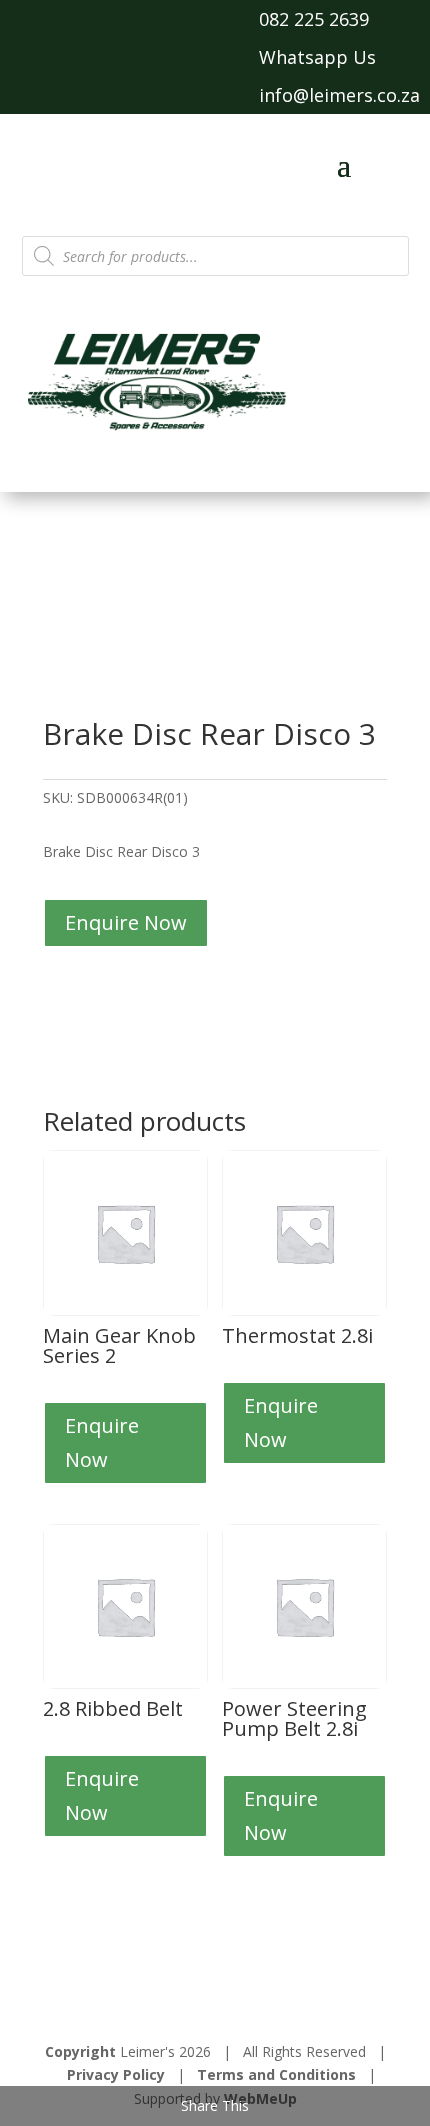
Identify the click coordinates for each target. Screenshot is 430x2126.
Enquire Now (126, 922)
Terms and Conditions (276, 2074)
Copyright (80, 2051)
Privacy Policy (116, 2074)
